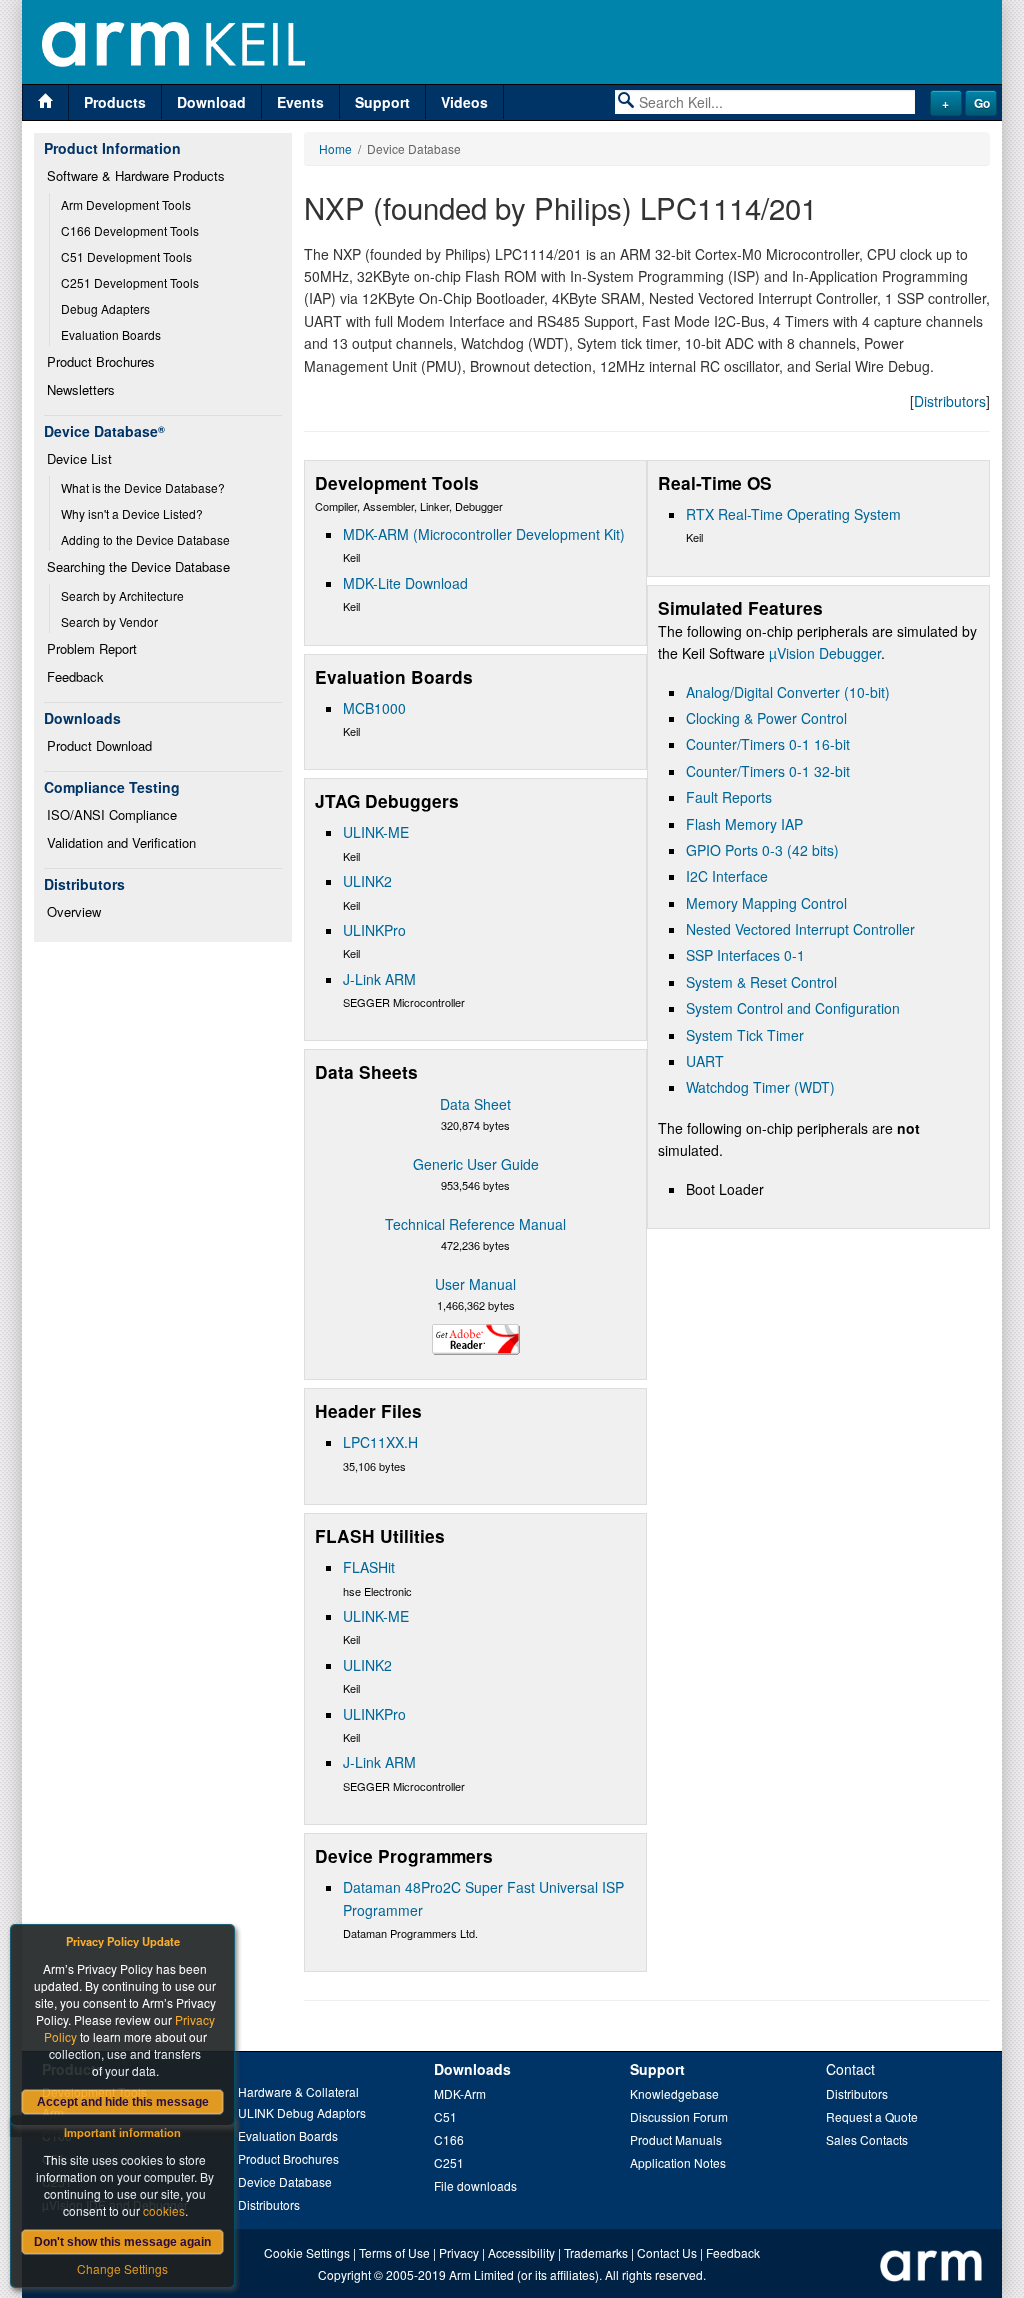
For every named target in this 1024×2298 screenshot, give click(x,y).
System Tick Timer (745, 1035)
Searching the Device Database (138, 566)
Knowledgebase (674, 2093)
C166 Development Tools (130, 230)
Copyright (344, 2274)
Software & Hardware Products (136, 175)
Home (335, 148)
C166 (449, 2139)
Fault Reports (729, 797)
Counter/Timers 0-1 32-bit (768, 771)
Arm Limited (481, 2274)
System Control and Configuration (793, 1008)
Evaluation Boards (111, 334)
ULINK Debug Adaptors (302, 2112)
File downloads (475, 2185)
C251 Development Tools (130, 282)
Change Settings (122, 2268)
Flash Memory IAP (744, 824)
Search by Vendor (109, 621)
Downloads (472, 2069)
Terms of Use (394, 2252)
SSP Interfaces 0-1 (745, 955)
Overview (74, 911)
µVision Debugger (825, 653)
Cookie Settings (307, 2252)
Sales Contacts (867, 2139)
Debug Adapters (105, 308)
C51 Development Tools (126, 256)
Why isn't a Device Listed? (132, 513)
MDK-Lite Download (405, 583)
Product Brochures (101, 361)
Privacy (459, 2252)
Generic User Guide (476, 1164)
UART (705, 1061)
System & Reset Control (761, 982)
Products (115, 102)
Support (382, 102)
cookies (164, 2210)
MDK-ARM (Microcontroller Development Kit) (484, 534)
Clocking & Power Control (766, 718)
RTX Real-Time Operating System (793, 514)
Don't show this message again (122, 2242)
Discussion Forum (679, 2116)
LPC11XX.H (380, 1442)
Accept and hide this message (123, 2102)
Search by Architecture (122, 595)
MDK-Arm (460, 2093)
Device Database (285, 2181)
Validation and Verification (121, 842)
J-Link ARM (379, 979)
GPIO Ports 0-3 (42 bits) (762, 850)
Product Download (99, 745)
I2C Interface (727, 876)
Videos (464, 102)
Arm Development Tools (126, 204)
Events (300, 102)
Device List (79, 458)
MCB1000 (374, 708)
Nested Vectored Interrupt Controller (800, 929)
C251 (449, 2162)
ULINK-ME (376, 832)
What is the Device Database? (143, 487)
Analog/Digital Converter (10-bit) (788, 692)
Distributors (950, 401)
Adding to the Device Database (145, 539)
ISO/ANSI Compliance (112, 814)
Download (211, 102)
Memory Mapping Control (766, 903)
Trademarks (596, 2252)
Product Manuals (676, 2139)
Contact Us (667, 2252)
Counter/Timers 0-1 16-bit (768, 744)
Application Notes (678, 2162)
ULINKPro (374, 930)
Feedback (75, 676)
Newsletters (81, 389)
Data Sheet (475, 1104)
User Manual (475, 1284)
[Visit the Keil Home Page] (45, 102)
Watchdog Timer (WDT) (760, 1087)
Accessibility (521, 2252)
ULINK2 (367, 881)
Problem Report (92, 648)
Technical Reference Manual (475, 1224)
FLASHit (369, 1567)
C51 (445, 2116)
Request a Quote (872, 2116)
